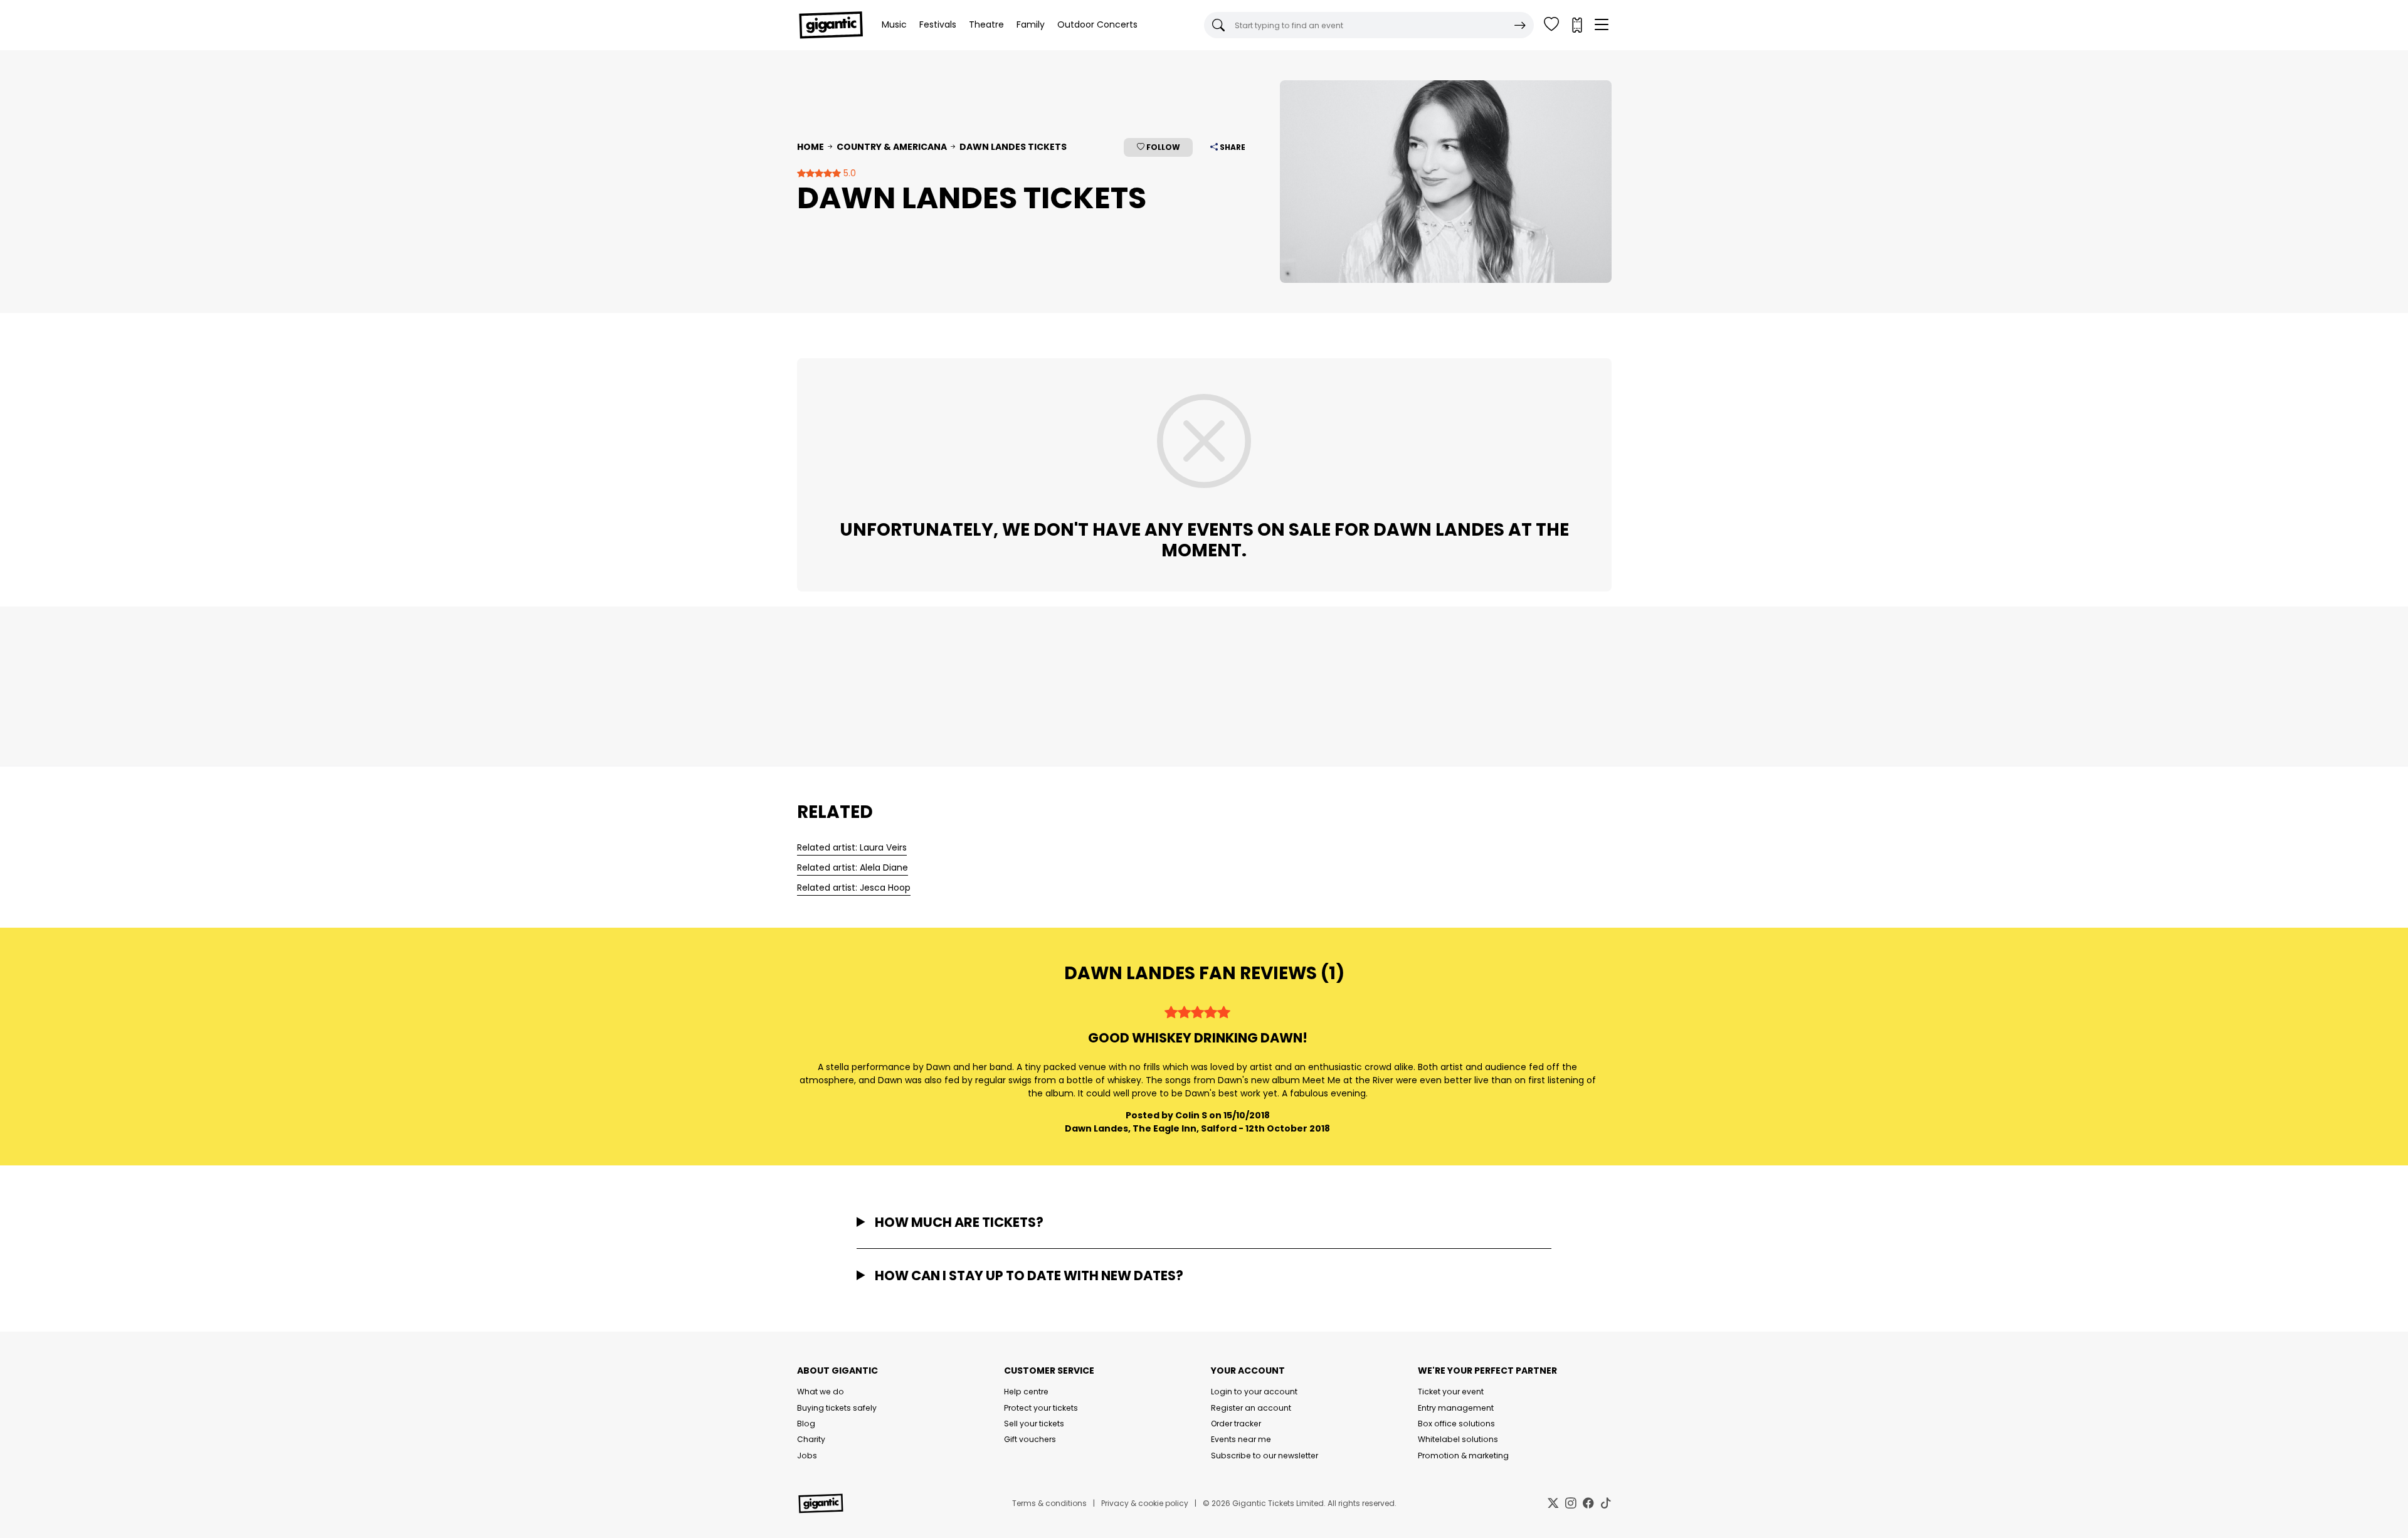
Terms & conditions (1049, 1503)
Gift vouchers (1030, 1439)
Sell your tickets (1034, 1424)
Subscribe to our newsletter (1265, 1456)
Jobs (807, 1456)
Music (894, 24)
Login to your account (1254, 1392)
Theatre (986, 24)
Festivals (938, 24)
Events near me (1241, 1439)
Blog (806, 1424)
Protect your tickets (1041, 1408)
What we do (821, 1392)
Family (1031, 24)
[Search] (1520, 25)
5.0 (848, 173)
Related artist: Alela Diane (853, 867)
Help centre (1026, 1392)
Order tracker (1236, 1424)
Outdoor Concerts (1097, 24)
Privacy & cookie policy (1145, 1503)
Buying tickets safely (837, 1408)
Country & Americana (892, 147)
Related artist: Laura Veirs (852, 847)
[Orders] (1576, 25)
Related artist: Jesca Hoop (854, 888)
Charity (811, 1439)
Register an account (1251, 1408)
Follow (1162, 147)
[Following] (1551, 25)
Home (811, 147)
